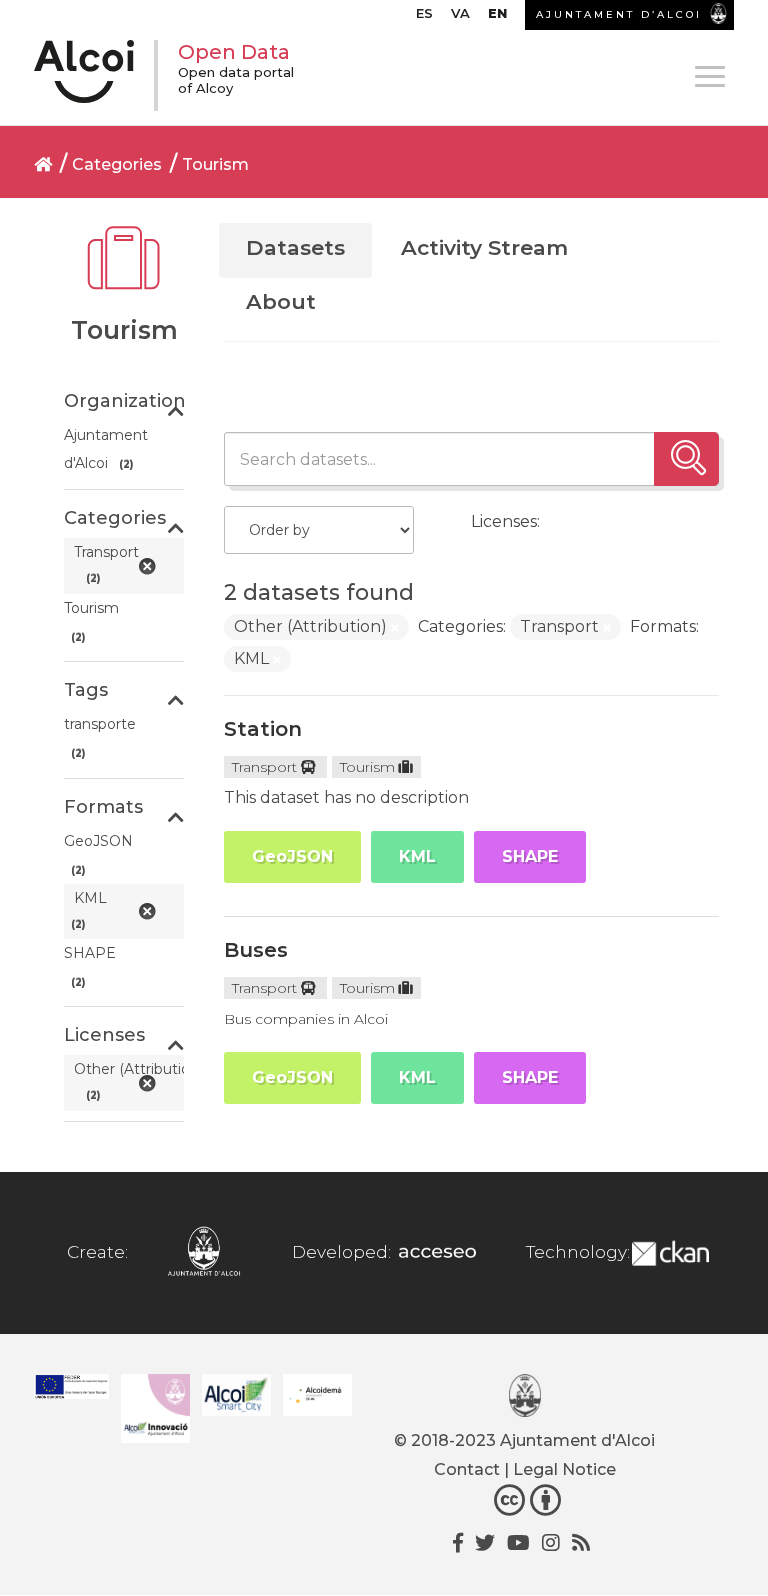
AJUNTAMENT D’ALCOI (619, 14)
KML (417, 856)
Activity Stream (484, 247)
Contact (467, 1469)
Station (263, 729)
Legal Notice (564, 1469)
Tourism (215, 164)
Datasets (295, 247)
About (281, 301)
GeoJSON (292, 856)
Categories (117, 164)
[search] (686, 459)
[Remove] (395, 628)
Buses (256, 950)
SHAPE (530, 856)
